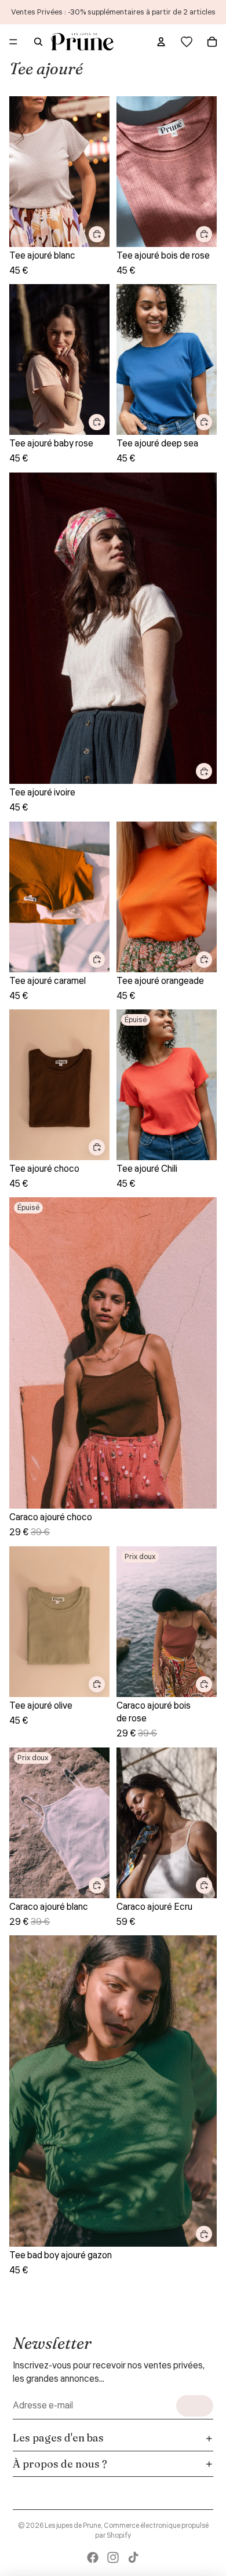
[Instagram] (113, 2557)
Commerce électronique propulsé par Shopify (152, 2531)
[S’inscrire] (195, 2406)
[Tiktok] (133, 2557)
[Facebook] (93, 2557)
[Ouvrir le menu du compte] (161, 42)
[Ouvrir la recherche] (38, 42)
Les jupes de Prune (73, 2526)
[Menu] (13, 42)
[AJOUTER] (97, 234)
